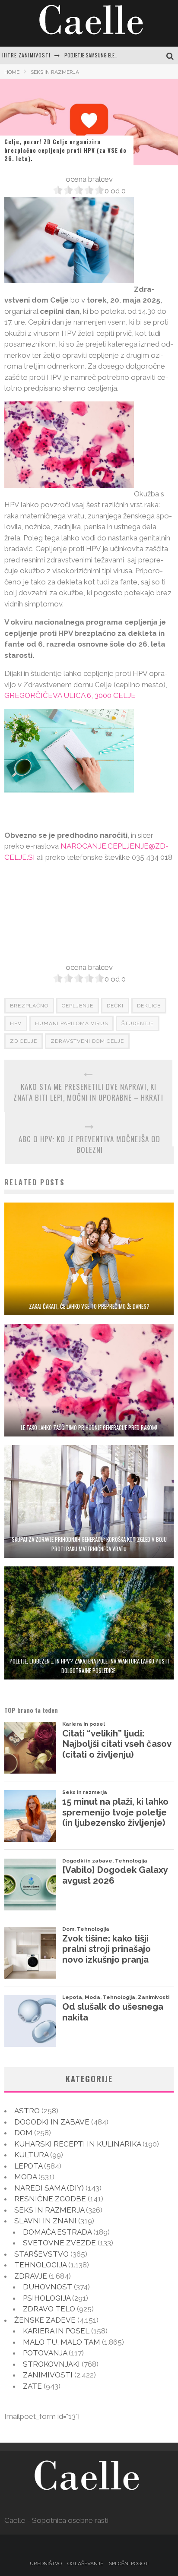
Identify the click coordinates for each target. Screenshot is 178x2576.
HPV (16, 1023)
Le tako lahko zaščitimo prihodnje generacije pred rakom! (89, 1427)
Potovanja (45, 2353)
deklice (149, 1006)
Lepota (28, 2166)
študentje (138, 1023)
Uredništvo (46, 2563)
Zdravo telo (49, 2309)
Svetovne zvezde (59, 2243)
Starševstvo (41, 2254)
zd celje (24, 1041)
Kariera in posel (56, 2331)
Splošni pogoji (129, 2563)
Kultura (31, 2155)
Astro (27, 2111)
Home (12, 72)
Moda (25, 2177)
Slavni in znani (45, 2221)
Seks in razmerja (49, 2210)
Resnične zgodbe (50, 2199)
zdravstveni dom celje (87, 1041)
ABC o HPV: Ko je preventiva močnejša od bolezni (89, 1144)
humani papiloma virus (72, 1023)
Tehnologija (40, 2265)
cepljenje (78, 1006)
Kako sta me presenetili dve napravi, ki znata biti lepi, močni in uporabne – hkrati (88, 1092)
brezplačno (29, 1006)
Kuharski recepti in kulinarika (78, 2144)
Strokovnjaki (51, 2364)
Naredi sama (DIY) (49, 2188)
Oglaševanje (85, 2563)
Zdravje (31, 2276)
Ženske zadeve (45, 2320)
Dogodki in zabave (52, 2122)
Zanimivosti (48, 2375)
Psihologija (47, 2298)
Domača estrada (57, 2232)
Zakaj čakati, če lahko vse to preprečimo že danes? (89, 1306)
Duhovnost (48, 2287)
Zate (32, 2386)
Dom (23, 2133)
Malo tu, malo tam (62, 2342)
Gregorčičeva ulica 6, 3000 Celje (70, 695)
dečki (115, 1006)
